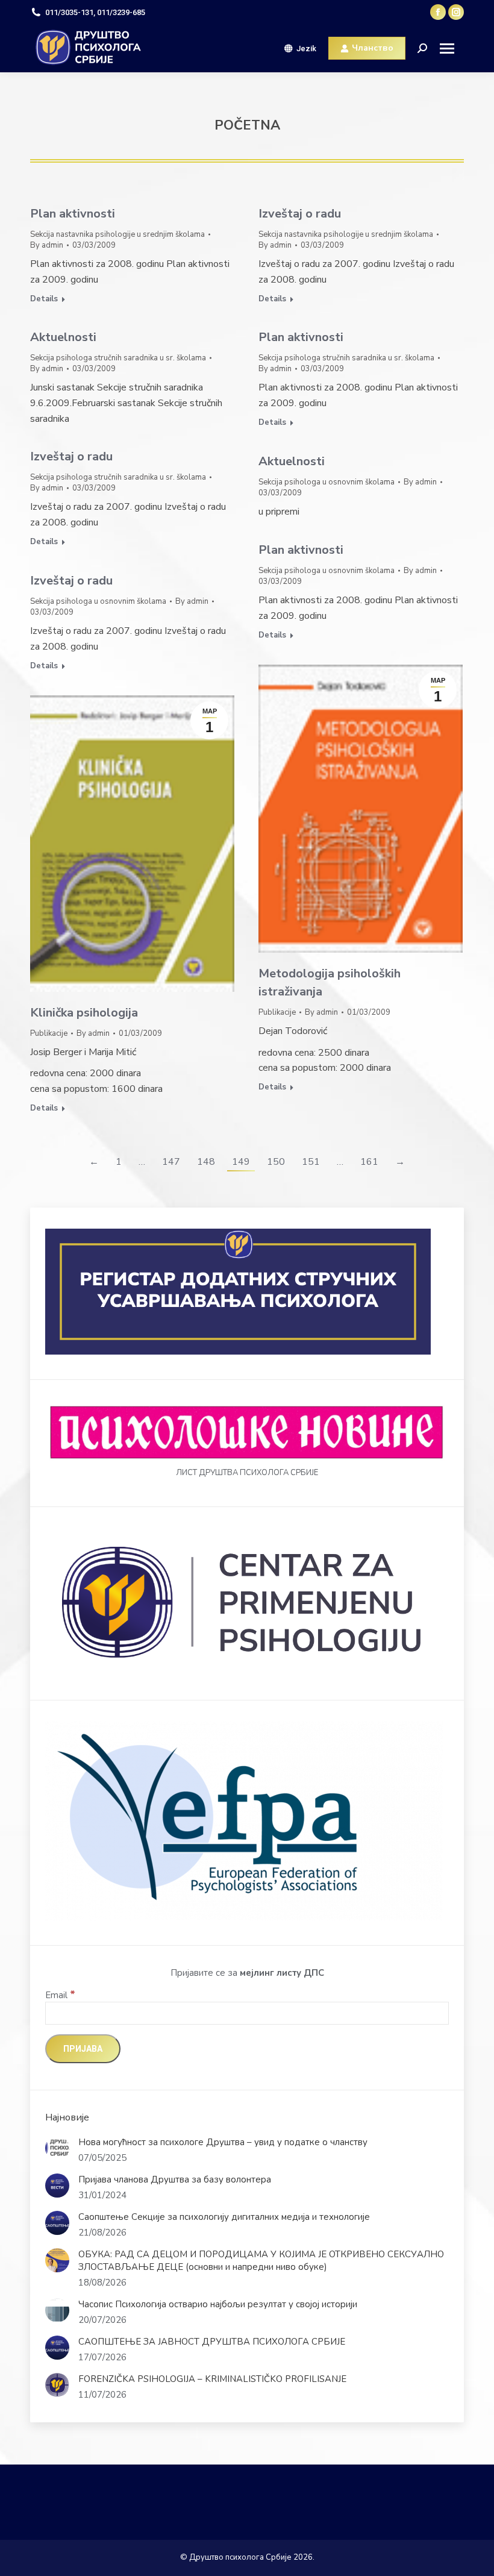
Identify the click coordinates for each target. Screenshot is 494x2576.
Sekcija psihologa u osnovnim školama (327, 482)
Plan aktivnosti (73, 214)
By (47, 245)
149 (241, 1162)
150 (276, 1162)
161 (369, 1162)
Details (44, 299)
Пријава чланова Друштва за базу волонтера (175, 2180)
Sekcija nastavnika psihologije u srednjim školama (117, 234)
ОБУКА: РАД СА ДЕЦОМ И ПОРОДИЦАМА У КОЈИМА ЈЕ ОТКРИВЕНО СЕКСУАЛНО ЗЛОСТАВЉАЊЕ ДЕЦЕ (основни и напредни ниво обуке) (261, 2261)
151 (311, 1162)
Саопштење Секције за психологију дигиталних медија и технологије (224, 2217)
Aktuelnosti (63, 337)
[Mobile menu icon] (452, 49)
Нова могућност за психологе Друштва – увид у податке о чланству (223, 2142)
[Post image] (57, 2148)
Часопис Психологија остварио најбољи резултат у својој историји (218, 2304)
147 (171, 1162)
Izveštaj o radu (300, 214)
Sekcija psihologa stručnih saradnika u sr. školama (118, 358)
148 (206, 1162)
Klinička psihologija (84, 1013)
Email (60, 1995)
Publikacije (277, 1012)
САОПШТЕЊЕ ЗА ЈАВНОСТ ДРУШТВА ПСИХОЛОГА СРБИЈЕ (212, 2342)
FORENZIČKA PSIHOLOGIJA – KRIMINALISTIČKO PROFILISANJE (212, 2379)
